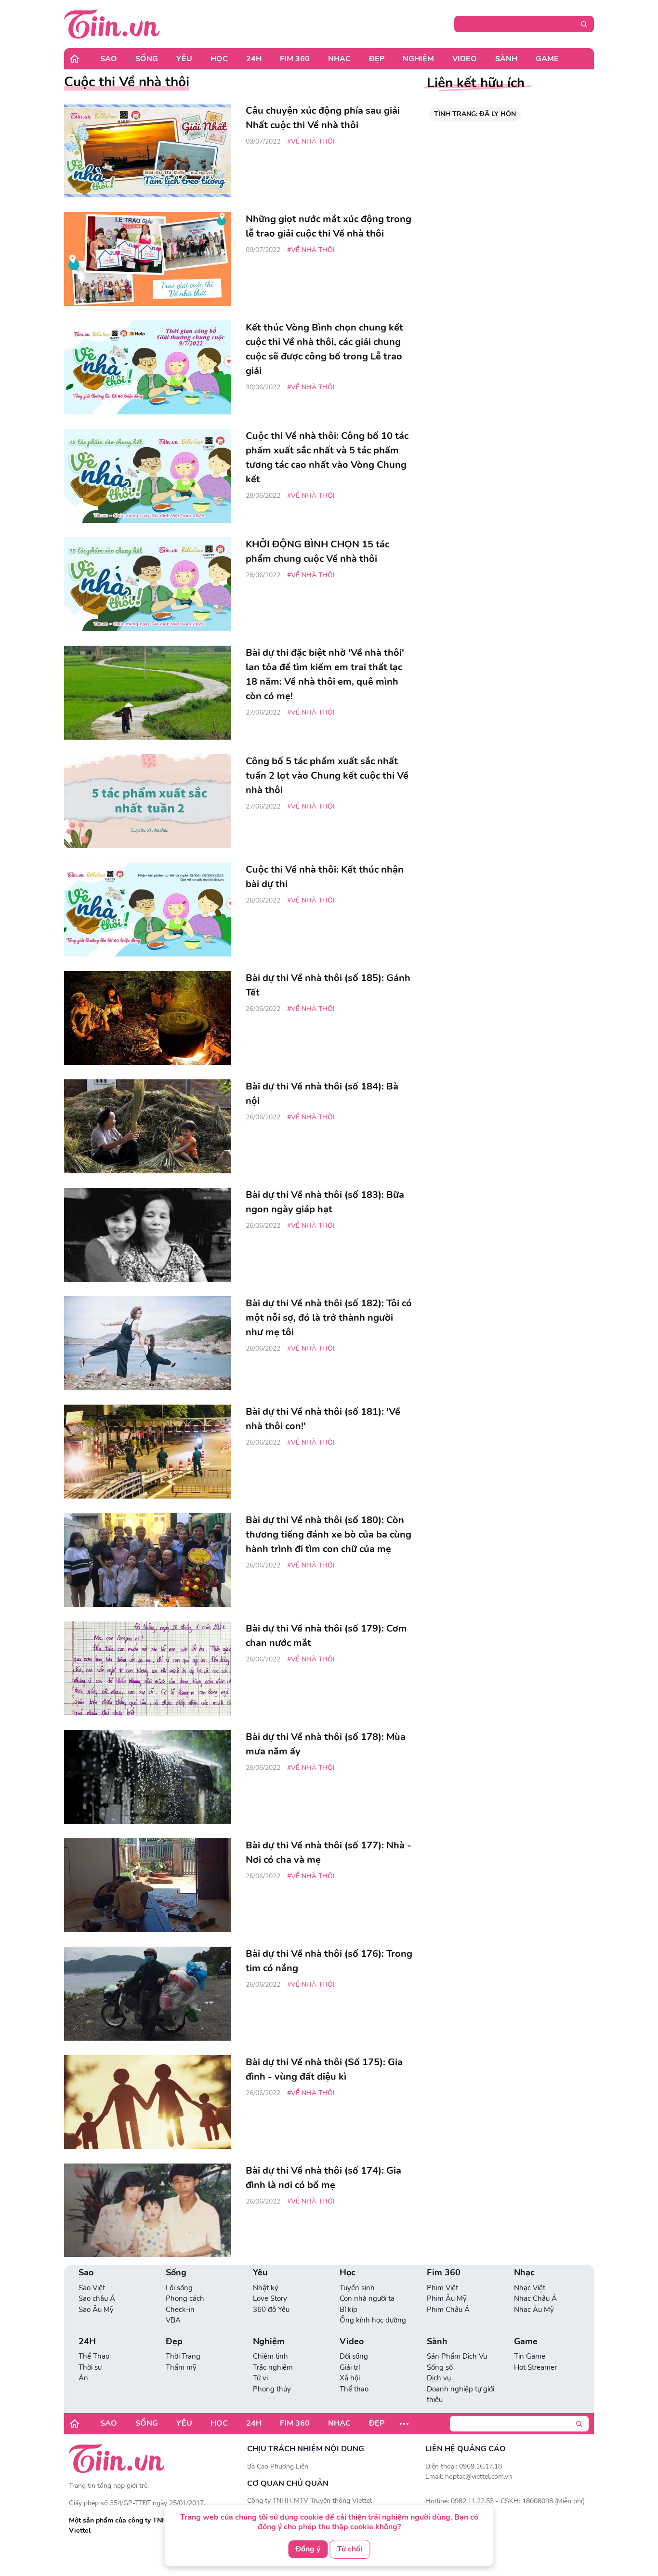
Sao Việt (92, 2288)
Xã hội (350, 2378)
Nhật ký (266, 2288)
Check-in (180, 2310)
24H (254, 59)
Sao (109, 59)
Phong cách (185, 2298)
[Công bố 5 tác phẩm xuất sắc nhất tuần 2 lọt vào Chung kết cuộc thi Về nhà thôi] (148, 801)
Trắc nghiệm (273, 2367)
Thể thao (354, 2389)
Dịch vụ (439, 2378)
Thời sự (90, 2367)
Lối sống (179, 2288)
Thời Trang (183, 2356)
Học (219, 59)
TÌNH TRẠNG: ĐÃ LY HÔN (475, 114)
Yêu (184, 59)
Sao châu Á (97, 2298)
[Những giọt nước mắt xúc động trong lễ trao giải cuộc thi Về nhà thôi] (148, 259)
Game (547, 59)
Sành (506, 59)
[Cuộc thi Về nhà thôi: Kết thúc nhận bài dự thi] (148, 910)
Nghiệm (418, 59)
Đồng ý (308, 2549)
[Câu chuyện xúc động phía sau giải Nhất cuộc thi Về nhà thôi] (148, 151)
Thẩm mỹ (181, 2367)
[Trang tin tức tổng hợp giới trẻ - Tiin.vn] (112, 24)
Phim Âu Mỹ (447, 2298)
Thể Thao (94, 2356)
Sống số (440, 2367)
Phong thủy (272, 2389)
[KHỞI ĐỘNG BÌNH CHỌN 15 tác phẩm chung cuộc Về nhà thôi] (148, 584)
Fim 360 (295, 59)
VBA (173, 2320)
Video (465, 59)
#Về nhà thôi (311, 141)
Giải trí (350, 2367)
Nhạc (339, 59)
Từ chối (350, 2549)
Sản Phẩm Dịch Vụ (457, 2356)
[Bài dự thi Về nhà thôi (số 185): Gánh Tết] (148, 1018)
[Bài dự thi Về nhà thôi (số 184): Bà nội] (148, 1126)
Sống (147, 59)
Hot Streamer (535, 2367)
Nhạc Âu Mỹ (534, 2310)
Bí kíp (349, 2310)
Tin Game (530, 2356)
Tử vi (260, 2378)
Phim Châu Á (448, 2310)
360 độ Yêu (271, 2310)
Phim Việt (442, 2288)
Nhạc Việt (530, 2288)
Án (83, 2378)
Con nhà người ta (367, 2298)
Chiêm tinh (270, 2356)
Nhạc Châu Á (535, 2298)
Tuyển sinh (357, 2288)
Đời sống (354, 2356)
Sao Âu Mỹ (96, 2310)
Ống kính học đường (373, 2320)
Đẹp (377, 59)
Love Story (270, 2298)
